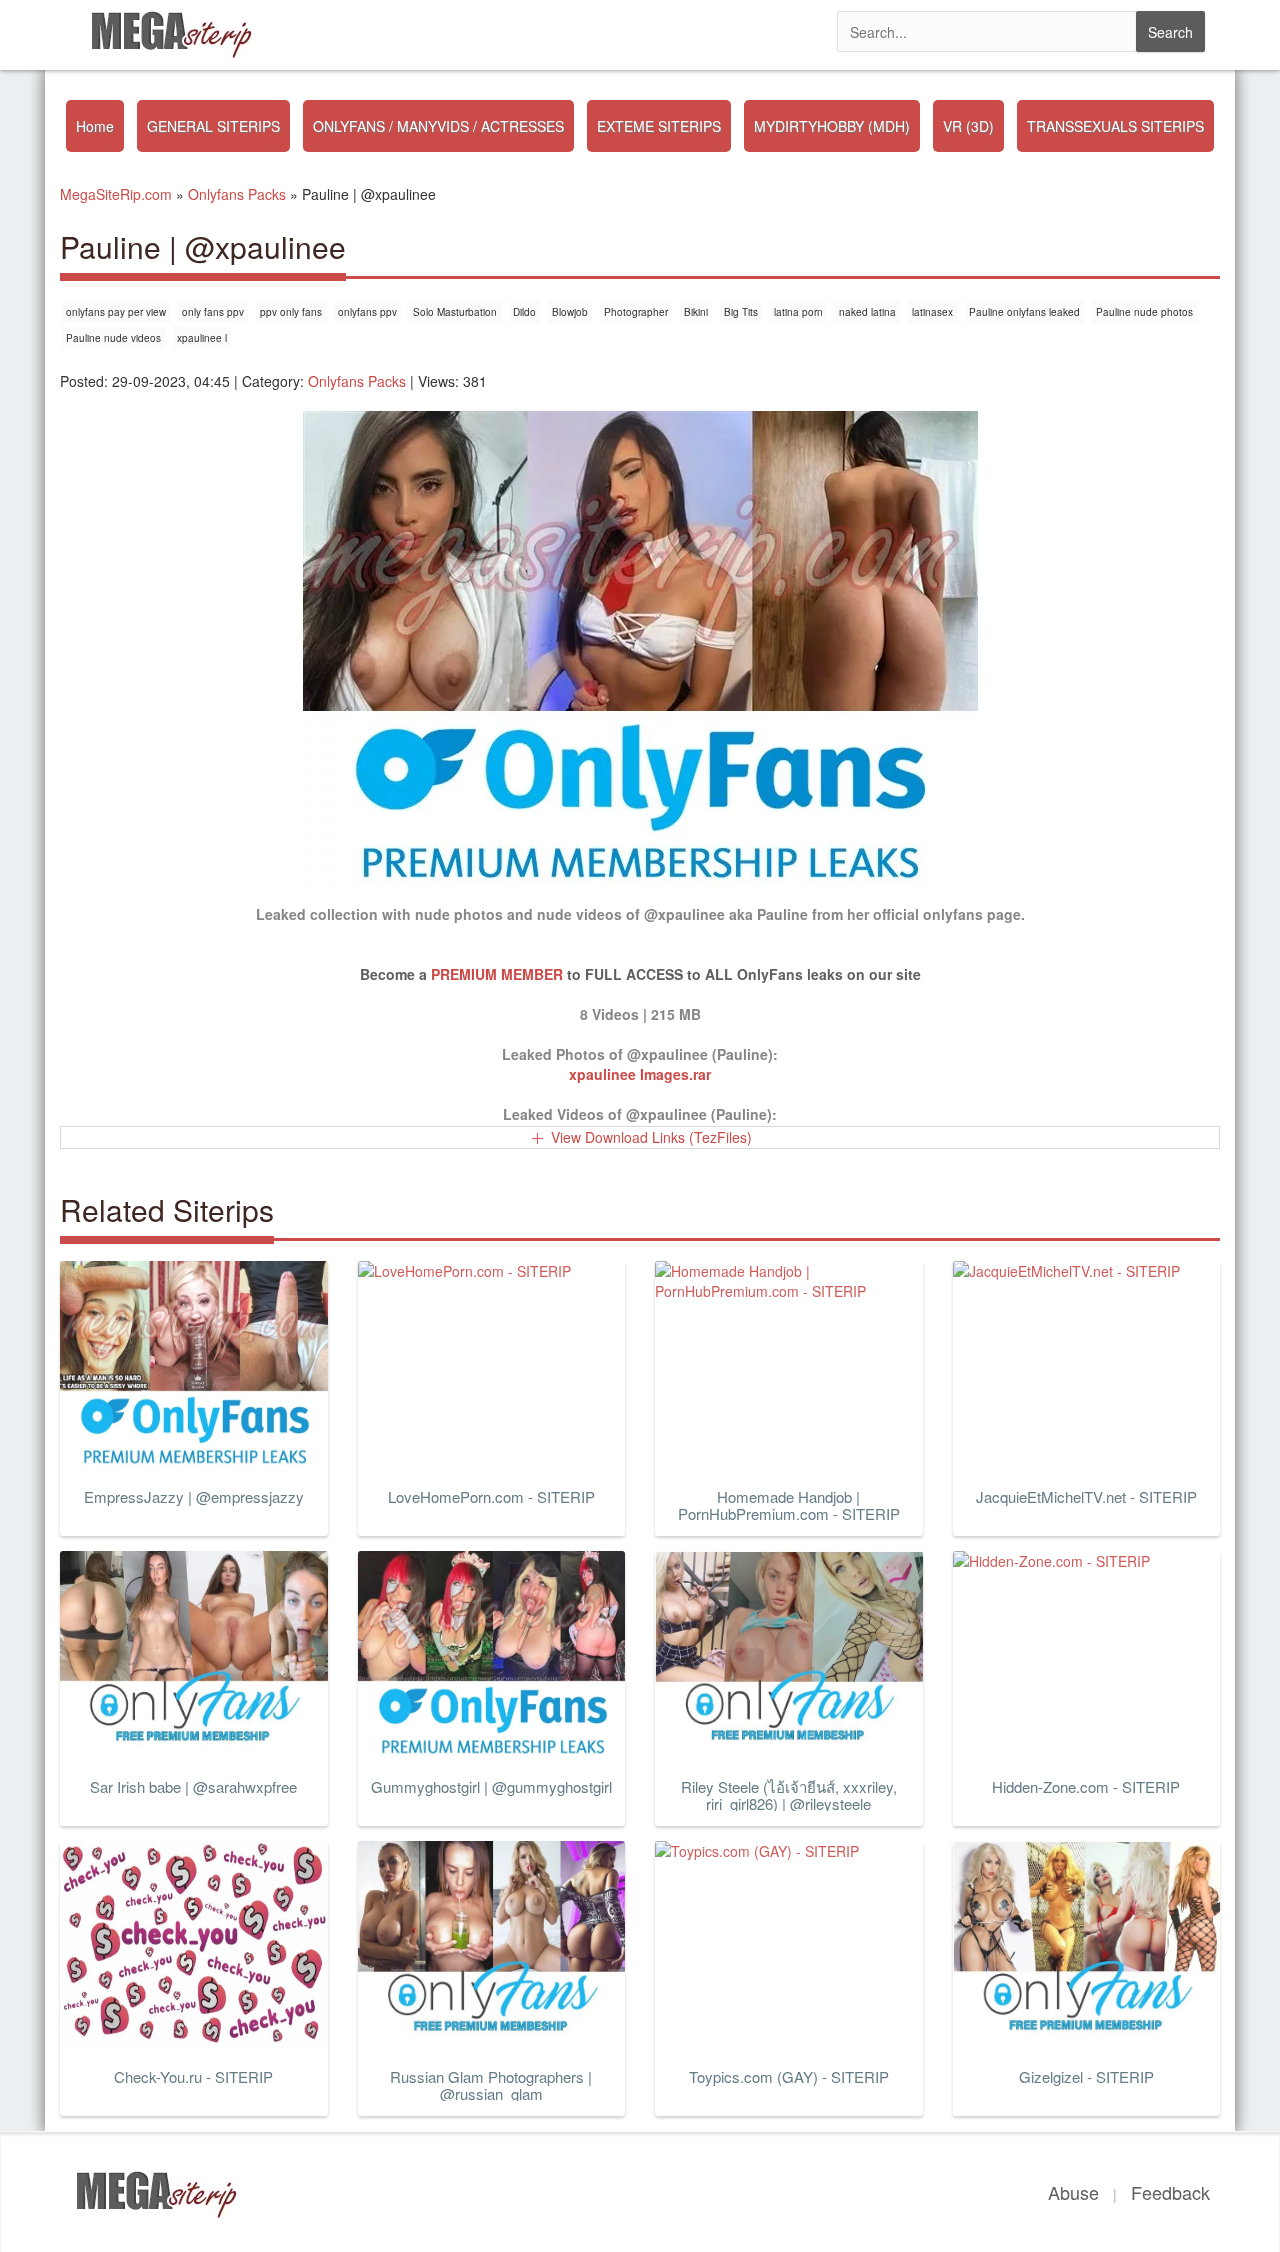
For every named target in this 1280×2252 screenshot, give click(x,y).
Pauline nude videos (113, 338)
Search (1170, 32)
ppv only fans (291, 312)
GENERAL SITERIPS (213, 126)
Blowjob (570, 312)
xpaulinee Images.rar (640, 1074)
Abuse (1073, 2192)
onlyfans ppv (367, 312)
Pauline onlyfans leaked (1024, 312)
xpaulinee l (202, 338)
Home (95, 126)
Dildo (524, 312)
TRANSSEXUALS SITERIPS (1115, 126)
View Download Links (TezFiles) (651, 1137)
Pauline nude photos (1144, 312)
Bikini (696, 312)
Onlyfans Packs (357, 381)
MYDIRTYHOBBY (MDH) (832, 126)
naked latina (867, 312)
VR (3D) (968, 126)
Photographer (636, 312)
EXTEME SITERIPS (659, 126)
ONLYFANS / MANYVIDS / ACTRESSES (438, 126)
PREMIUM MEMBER (497, 974)
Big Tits (741, 312)
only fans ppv (213, 312)
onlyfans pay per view (116, 312)
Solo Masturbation (455, 312)
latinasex (932, 312)
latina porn (798, 312)
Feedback (1170, 2192)
